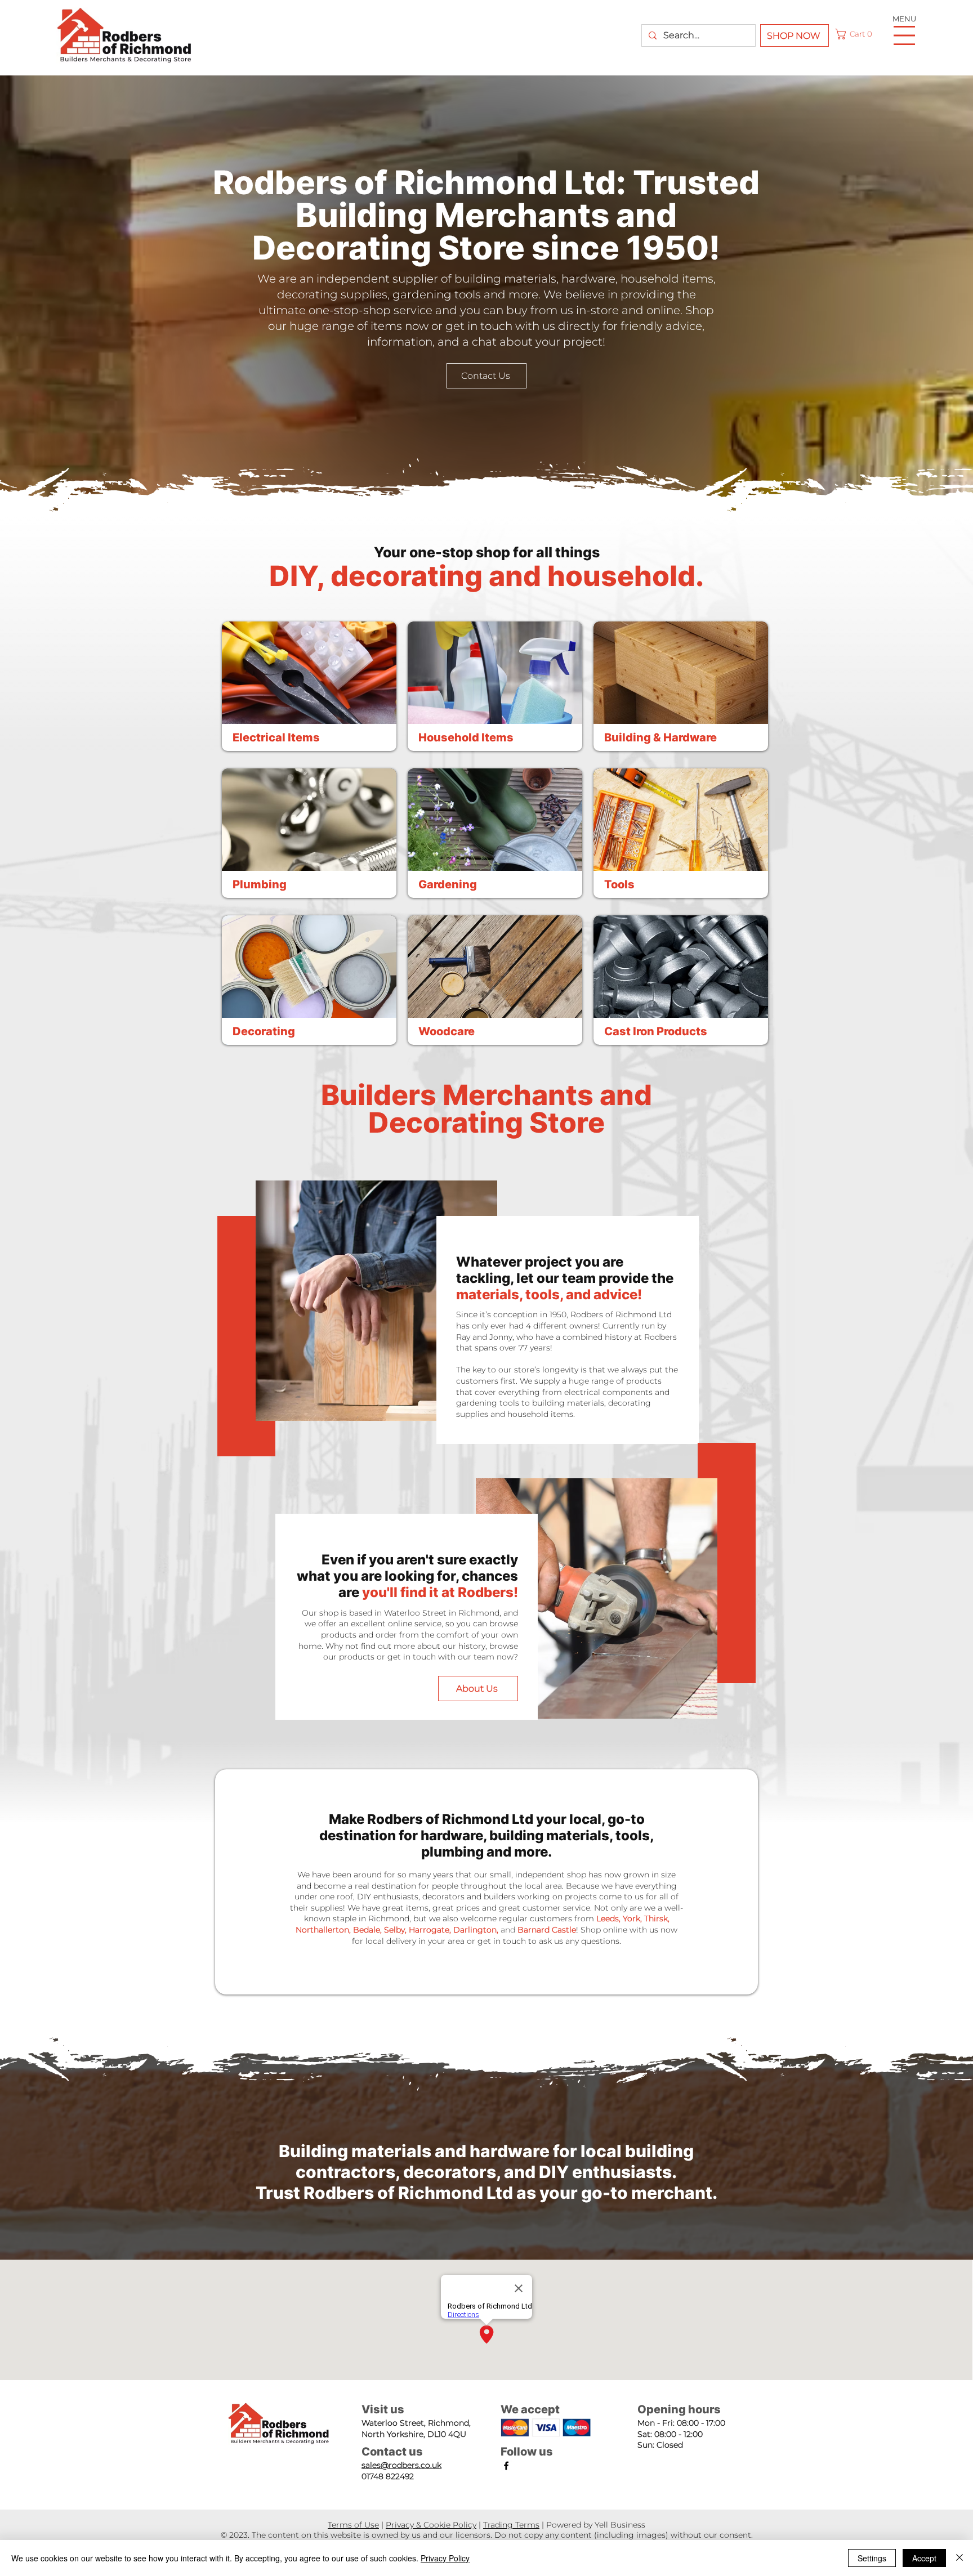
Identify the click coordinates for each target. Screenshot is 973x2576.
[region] (309, 688)
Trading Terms (511, 2525)
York (631, 1918)
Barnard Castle (547, 1930)
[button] (856, 34)
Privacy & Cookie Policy (431, 2525)
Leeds (608, 1918)
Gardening (448, 884)
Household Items (466, 737)
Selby (394, 1930)
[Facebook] (506, 2466)
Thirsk (656, 1918)
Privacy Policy (445, 2558)
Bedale (367, 1930)
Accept (924, 2558)
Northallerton (322, 1930)
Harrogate (429, 1930)
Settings (872, 2558)
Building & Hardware (660, 737)
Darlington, (476, 1930)
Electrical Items (276, 737)
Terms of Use (353, 2525)
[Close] (959, 2558)
